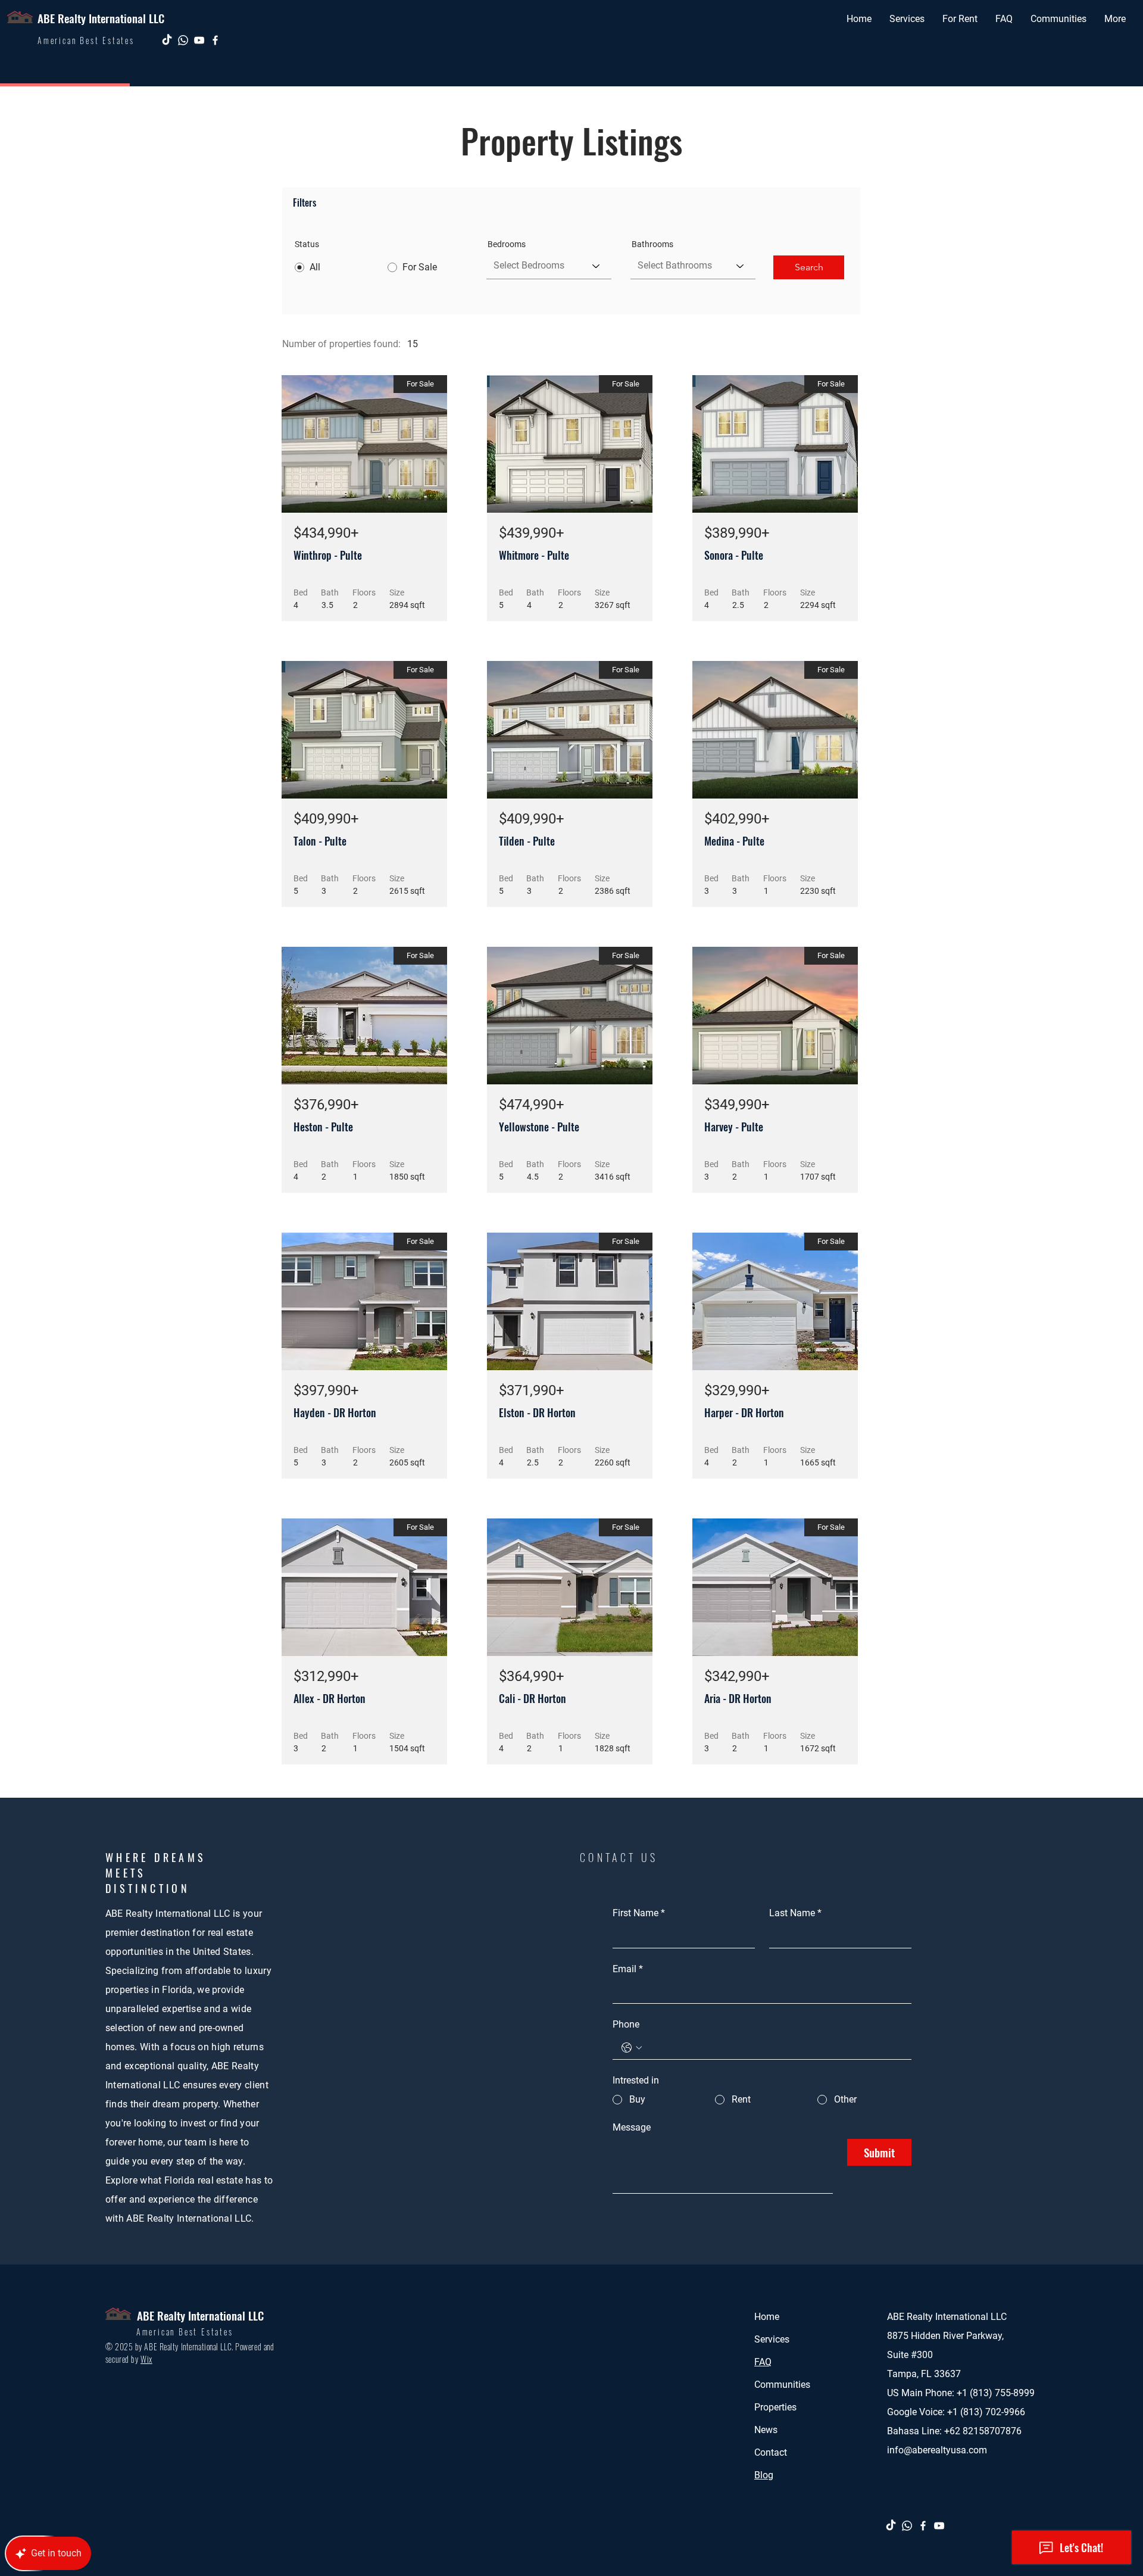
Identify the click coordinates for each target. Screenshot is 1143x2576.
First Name (639, 1913)
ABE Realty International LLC (101, 18)
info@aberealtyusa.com (937, 2450)
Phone (626, 2024)
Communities (782, 2385)
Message (632, 2127)
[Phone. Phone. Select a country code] (632, 2048)
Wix (146, 2359)
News (766, 2430)
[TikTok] (167, 40)
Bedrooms (507, 244)
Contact (771, 2452)
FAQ (763, 2362)
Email (628, 1969)
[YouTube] (199, 40)
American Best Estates (185, 2332)
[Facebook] (215, 40)
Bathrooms (652, 244)
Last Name (795, 1913)
